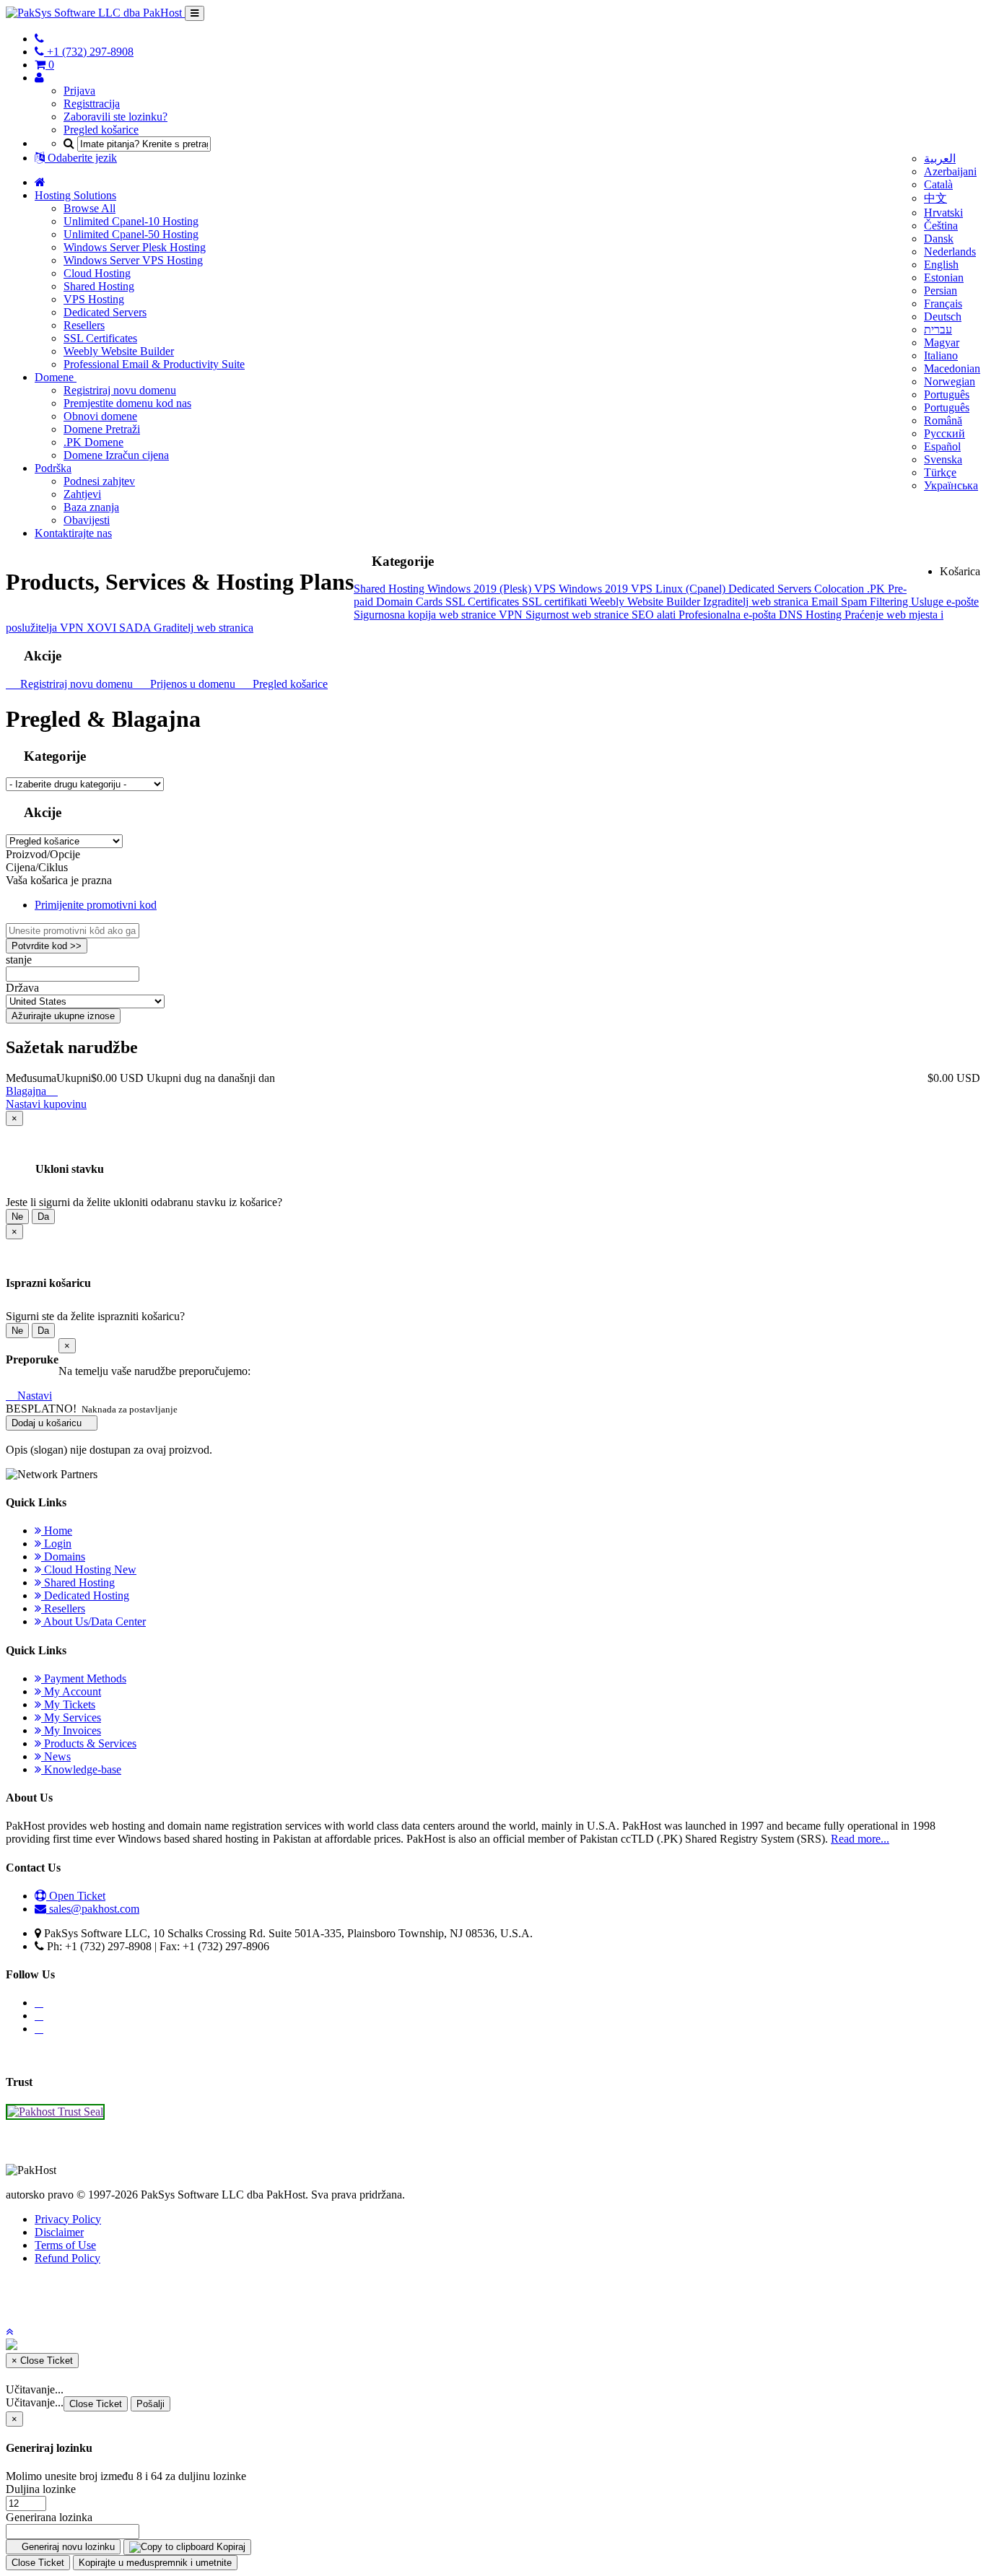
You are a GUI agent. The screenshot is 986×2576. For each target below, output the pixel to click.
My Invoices (71, 1730)
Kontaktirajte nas (73, 533)
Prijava (79, 91)
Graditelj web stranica (204, 628)
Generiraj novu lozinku (67, 2547)
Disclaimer (59, 2232)
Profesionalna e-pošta (729, 615)
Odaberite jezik (81, 158)
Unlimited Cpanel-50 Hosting (131, 234)
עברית (938, 329)
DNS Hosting (812, 615)
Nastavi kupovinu (46, 1104)
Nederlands (950, 252)
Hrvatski (943, 213)
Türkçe (940, 472)
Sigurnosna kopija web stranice (426, 615)
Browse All (90, 208)
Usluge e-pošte (945, 602)
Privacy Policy (68, 2219)
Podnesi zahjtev (99, 481)
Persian (941, 291)
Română (943, 420)
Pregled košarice (101, 130)
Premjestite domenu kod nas (127, 403)
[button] (9, 2332)
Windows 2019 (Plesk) (481, 589)
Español (942, 446)
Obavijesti (87, 520)
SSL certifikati (556, 602)
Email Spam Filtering (861, 602)
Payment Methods (84, 1678)
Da (43, 1217)
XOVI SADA (120, 628)
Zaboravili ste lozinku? (115, 117)
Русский (944, 433)
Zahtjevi (82, 494)
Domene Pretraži (102, 429)
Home (57, 1531)
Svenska (943, 459)
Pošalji (150, 2404)
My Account (71, 1691)
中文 (935, 198)
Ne (17, 1217)
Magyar (942, 342)
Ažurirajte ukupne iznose (63, 1016)
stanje (19, 960)
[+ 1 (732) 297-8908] (39, 39)
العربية (940, 158)
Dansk (939, 239)
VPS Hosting (94, 299)
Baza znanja (91, 507)
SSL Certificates (100, 338)
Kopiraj (230, 2547)
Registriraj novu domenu (120, 390)
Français (943, 304)
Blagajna (27, 1091)
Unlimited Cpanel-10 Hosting (131, 221)
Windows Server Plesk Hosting (135, 247)
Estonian (944, 278)
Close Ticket (96, 2404)
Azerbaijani (950, 171)
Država (22, 988)
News (56, 1756)
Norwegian (950, 381)
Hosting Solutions (75, 195)
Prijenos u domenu (191, 684)
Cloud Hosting (97, 273)
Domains (63, 1556)
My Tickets (68, 1704)
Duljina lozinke (41, 2489)
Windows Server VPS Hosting (133, 260)
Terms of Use (65, 2245)
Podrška (53, 468)
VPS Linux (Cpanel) (680, 589)
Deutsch (943, 316)
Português (947, 394)
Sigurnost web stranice (579, 615)
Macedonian (952, 368)
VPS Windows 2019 (583, 589)
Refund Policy (67, 2258)
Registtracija (92, 104)
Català (938, 184)
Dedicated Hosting (85, 1595)
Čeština (941, 226)
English (941, 265)
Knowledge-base (81, 1769)
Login (56, 1544)
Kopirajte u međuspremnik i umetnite (155, 2563)
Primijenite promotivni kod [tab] (96, 905)
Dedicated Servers (105, 312)
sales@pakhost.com (94, 1909)
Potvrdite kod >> (47, 946)
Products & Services (89, 1743)
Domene (56, 377)
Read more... (860, 1839)
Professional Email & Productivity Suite (154, 364)
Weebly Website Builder (119, 351)
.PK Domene (93, 442)
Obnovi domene (100, 416)
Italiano (941, 355)
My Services (71, 1717)
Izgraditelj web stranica (757, 602)
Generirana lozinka (49, 2517)
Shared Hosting (99, 286)
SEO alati (655, 615)
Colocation (841, 589)
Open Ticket (76, 1896)
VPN (512, 615)
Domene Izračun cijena (116, 455)
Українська (951, 485)
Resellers (84, 325)
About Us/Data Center (93, 1621)
